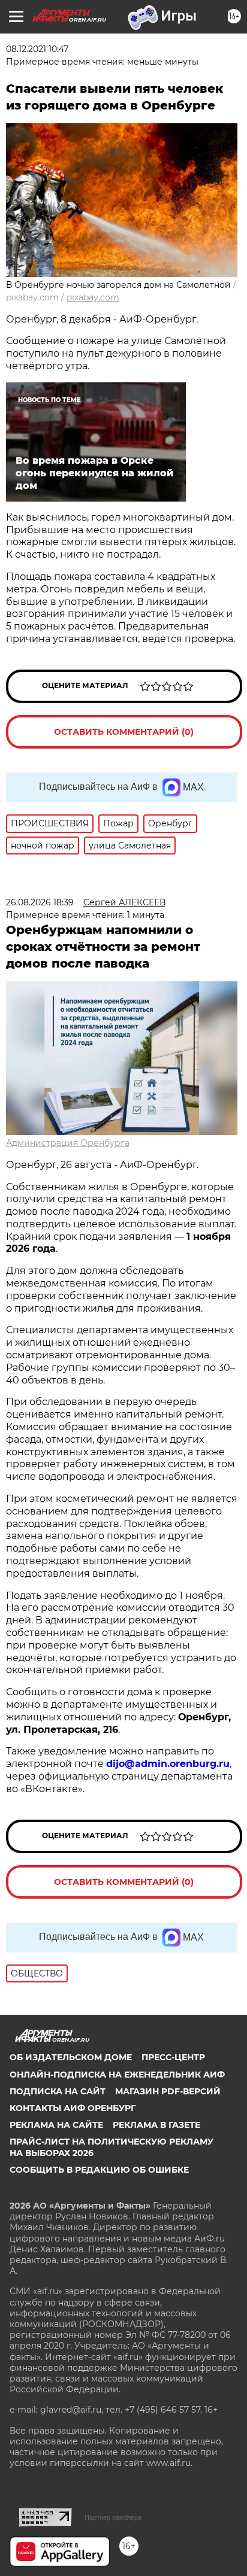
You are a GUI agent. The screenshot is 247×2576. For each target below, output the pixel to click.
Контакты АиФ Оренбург (73, 2108)
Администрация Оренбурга (68, 1143)
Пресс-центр (173, 2057)
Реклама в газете (156, 2125)
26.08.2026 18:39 (40, 902)
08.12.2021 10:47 (37, 49)
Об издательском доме (71, 2057)
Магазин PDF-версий (168, 2091)
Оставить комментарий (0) (124, 732)
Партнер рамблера (113, 2517)
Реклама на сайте (56, 2125)
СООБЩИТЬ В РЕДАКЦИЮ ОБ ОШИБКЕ (99, 2170)
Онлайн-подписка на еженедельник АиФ (117, 2075)
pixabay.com (93, 297)
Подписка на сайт (58, 2091)
